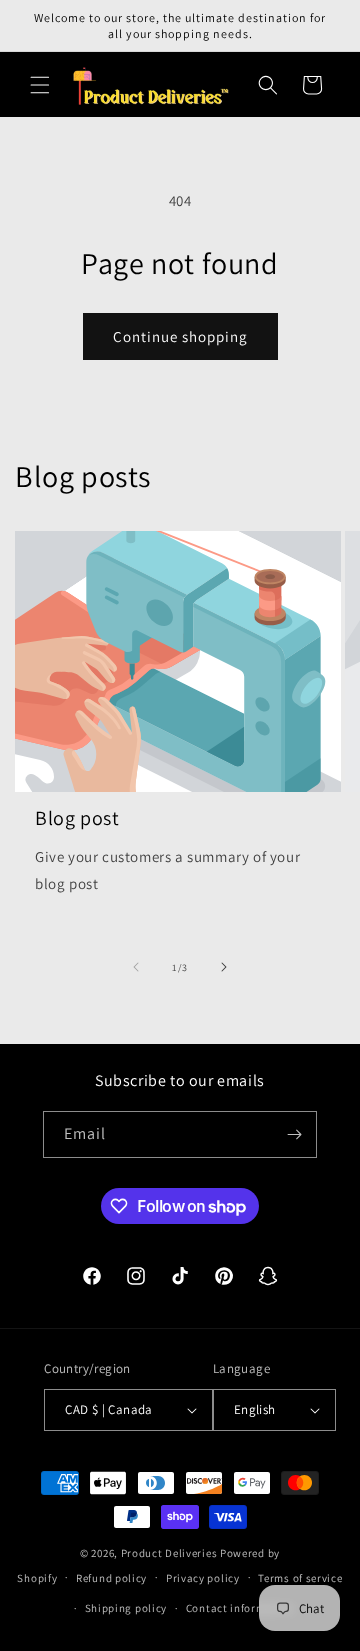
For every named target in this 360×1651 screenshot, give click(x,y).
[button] (40, 85)
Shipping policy (126, 1608)
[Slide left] (136, 967)
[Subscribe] (294, 1134)
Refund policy (111, 1578)
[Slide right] (224, 967)
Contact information (240, 1608)
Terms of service (300, 1578)
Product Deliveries (169, 1553)
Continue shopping (180, 336)
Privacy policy (203, 1578)
